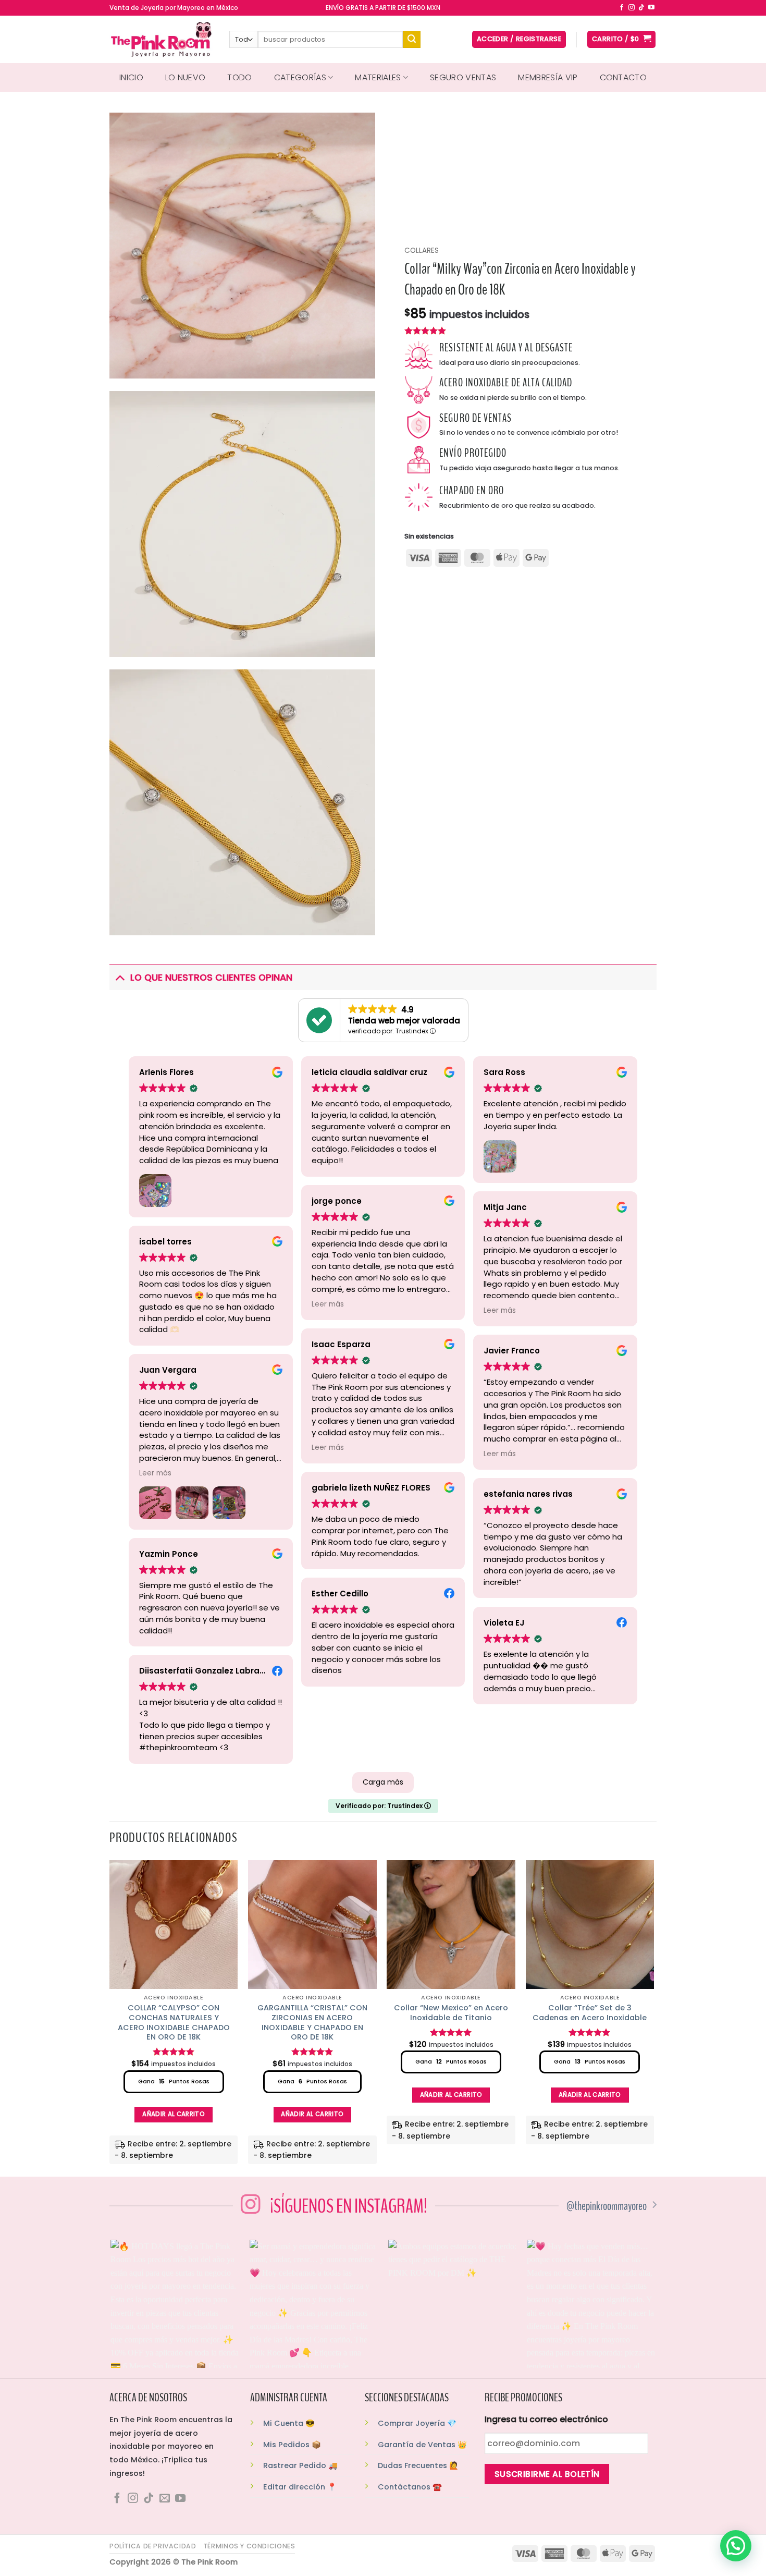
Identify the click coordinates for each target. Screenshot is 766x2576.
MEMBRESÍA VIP (548, 77)
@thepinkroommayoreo (607, 2206)
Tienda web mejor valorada (404, 1021)
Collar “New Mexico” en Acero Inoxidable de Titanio (451, 2013)
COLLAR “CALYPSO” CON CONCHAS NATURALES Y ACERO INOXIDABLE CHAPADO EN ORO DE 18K (174, 2023)
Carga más (383, 1782)
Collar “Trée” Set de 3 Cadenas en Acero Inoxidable (590, 2013)
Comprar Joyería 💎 (417, 2423)
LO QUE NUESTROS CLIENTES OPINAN (211, 978)
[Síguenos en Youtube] (651, 8)
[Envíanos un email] (165, 2499)
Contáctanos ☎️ (410, 2487)
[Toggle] (120, 977)
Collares (422, 251)
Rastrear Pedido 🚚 (300, 2465)
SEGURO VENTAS (463, 77)
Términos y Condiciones (249, 2546)
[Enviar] (412, 40)
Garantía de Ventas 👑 (422, 2445)
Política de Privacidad (153, 2546)
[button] (736, 2546)
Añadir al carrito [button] (174, 2114)
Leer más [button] (155, 1473)
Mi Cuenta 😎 (289, 2423)
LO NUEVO (186, 77)
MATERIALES (378, 77)
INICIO (131, 77)
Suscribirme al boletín (547, 2474)
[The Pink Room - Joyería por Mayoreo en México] (162, 39)
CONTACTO (623, 77)
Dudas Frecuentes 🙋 (418, 2465)
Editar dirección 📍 (300, 2487)
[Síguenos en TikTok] (641, 8)
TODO (239, 77)
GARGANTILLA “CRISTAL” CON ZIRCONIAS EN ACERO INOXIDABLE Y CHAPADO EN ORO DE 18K (312, 2023)
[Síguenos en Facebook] (622, 8)
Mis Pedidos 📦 (292, 2445)
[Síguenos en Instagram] (632, 8)
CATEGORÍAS (300, 77)
